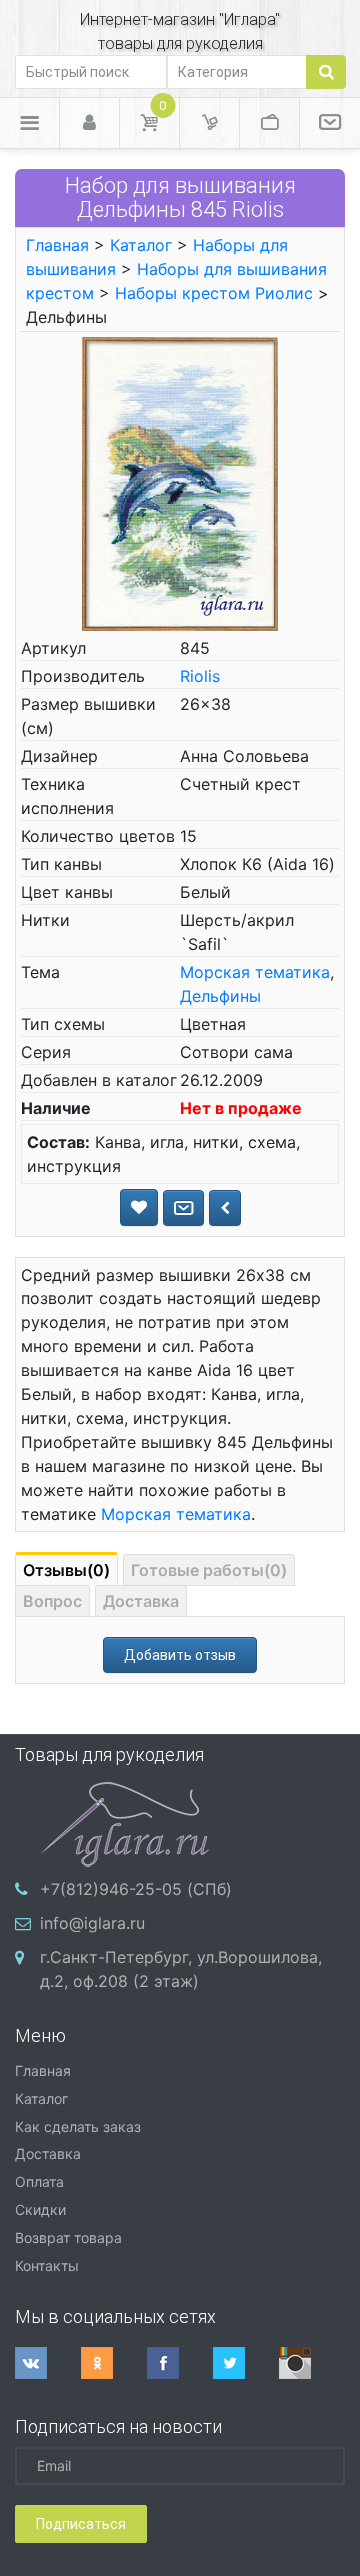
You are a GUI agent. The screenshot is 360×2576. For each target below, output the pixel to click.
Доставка (141, 1601)
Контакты (47, 2266)
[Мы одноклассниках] (114, 2363)
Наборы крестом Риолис (214, 293)
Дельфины (220, 996)
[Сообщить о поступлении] (183, 1208)
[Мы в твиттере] (246, 2363)
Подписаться (81, 2524)
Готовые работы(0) (209, 1570)
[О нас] (330, 123)
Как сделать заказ (78, 2126)
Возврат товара (68, 2238)
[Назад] (225, 1208)
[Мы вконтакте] (48, 2363)
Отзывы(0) (66, 1570)
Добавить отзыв (180, 1655)
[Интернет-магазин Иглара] (125, 1822)
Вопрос (52, 1601)
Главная (57, 245)
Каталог (141, 245)
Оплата (39, 2182)
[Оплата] (269, 123)
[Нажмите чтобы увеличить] (179, 482)
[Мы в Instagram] (312, 2363)
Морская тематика (255, 972)
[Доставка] (209, 123)
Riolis (200, 676)
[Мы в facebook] (180, 2363)
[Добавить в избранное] (139, 1207)
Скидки (40, 2210)
